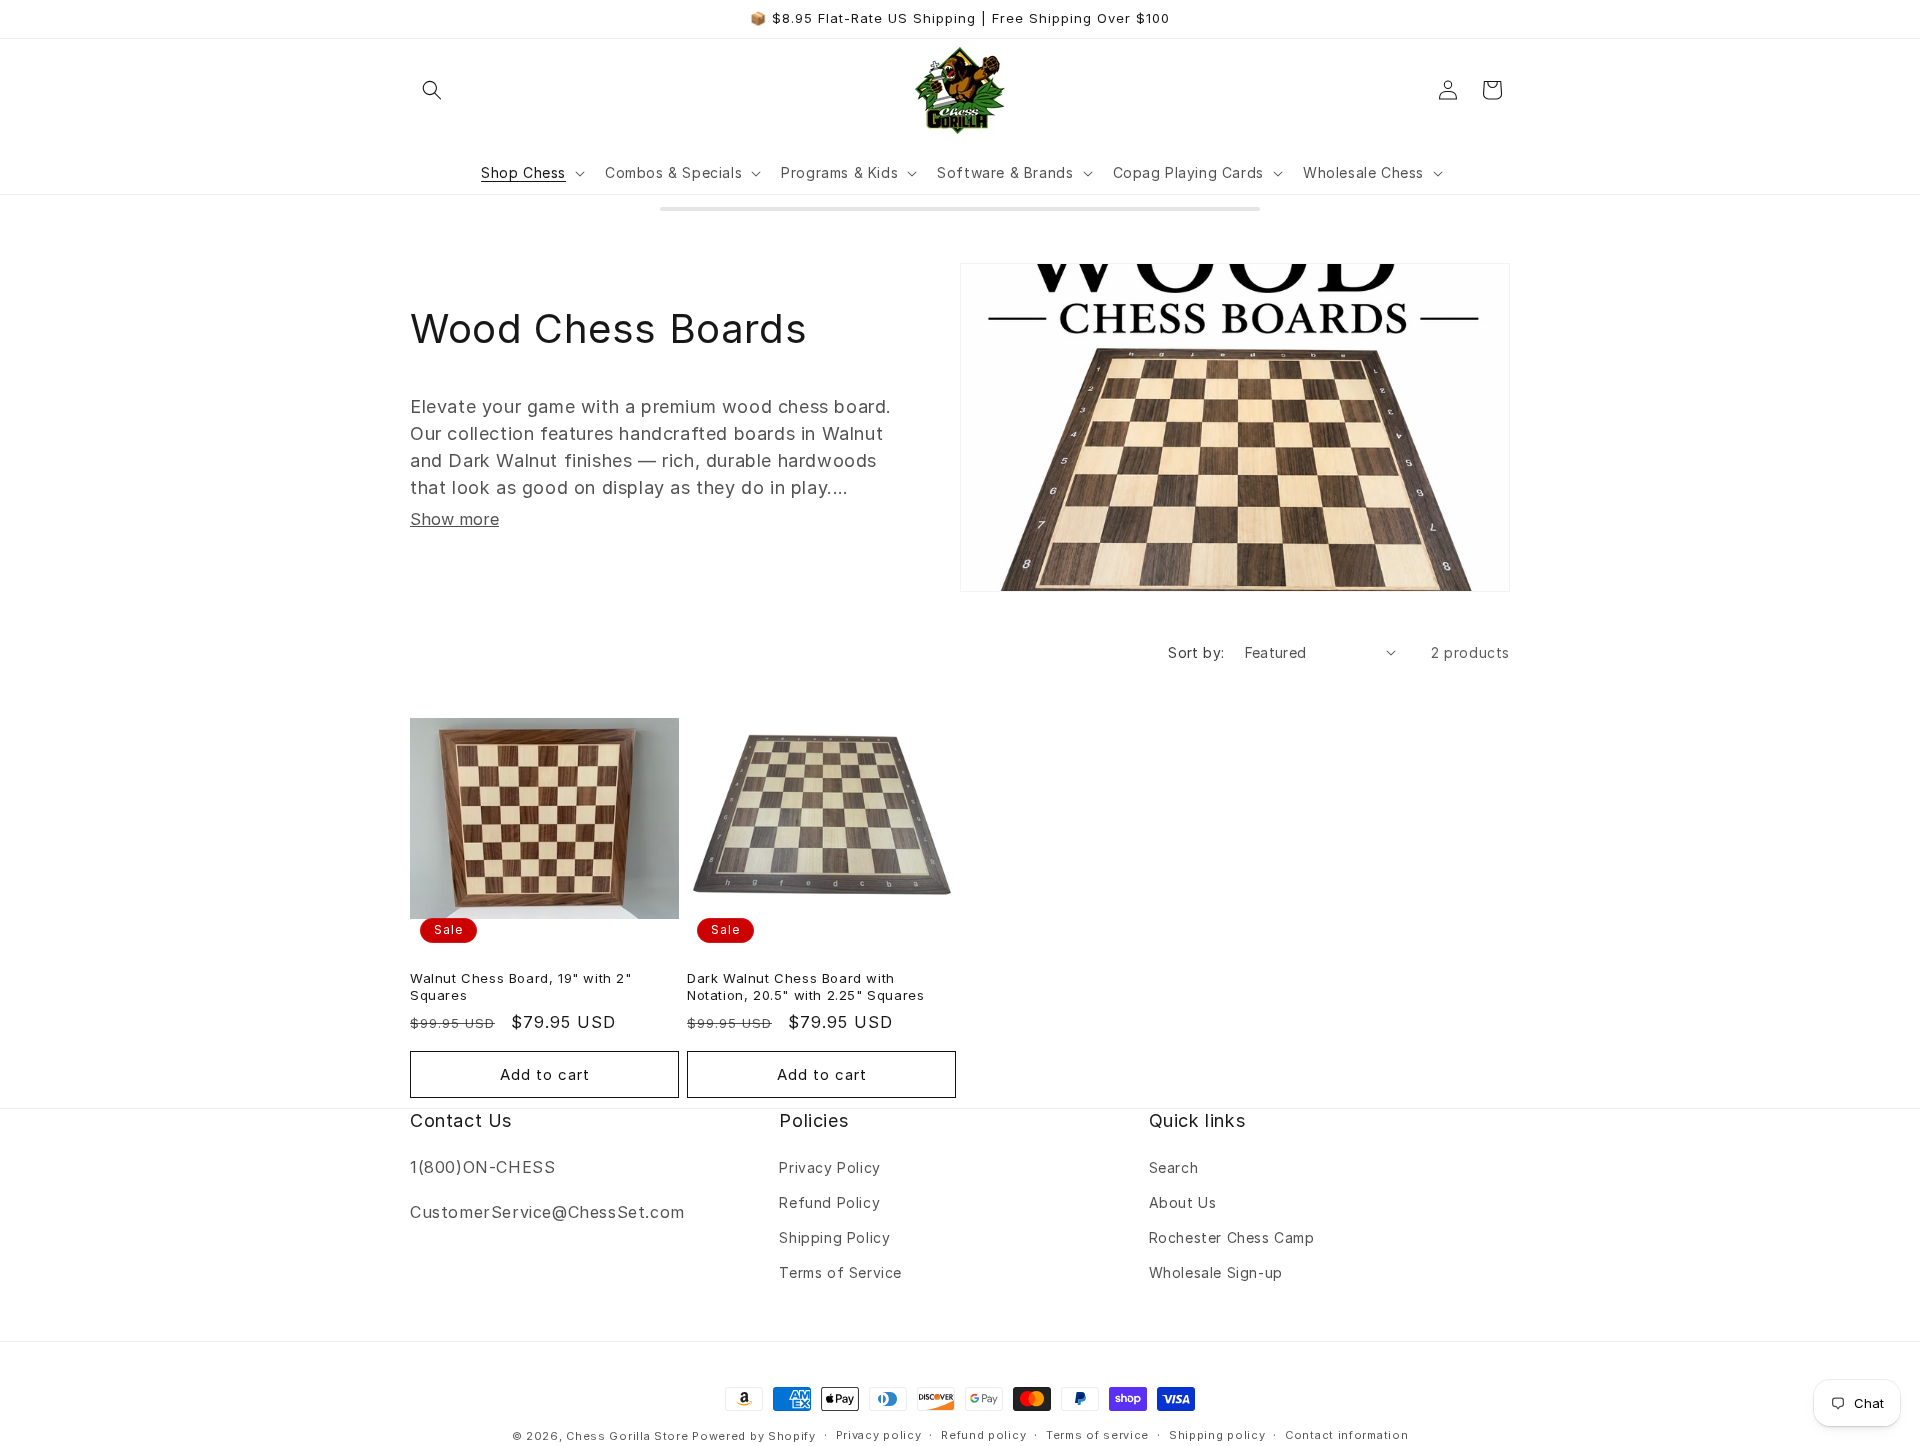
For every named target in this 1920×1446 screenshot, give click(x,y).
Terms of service (1097, 1435)
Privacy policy (879, 1435)
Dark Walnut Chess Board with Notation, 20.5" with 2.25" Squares (805, 986)
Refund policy (983, 1435)
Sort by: (1196, 652)
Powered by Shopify (754, 1436)
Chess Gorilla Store (627, 1436)
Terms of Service (840, 1272)
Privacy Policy (829, 1167)
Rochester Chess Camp (1232, 1237)
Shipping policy (1217, 1435)
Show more (454, 519)
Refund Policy (829, 1202)
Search (1174, 1167)
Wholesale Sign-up (1216, 1272)
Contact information (1346, 1435)
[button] (432, 90)
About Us (1183, 1202)
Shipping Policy (834, 1237)
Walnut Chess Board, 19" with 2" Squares (521, 986)
